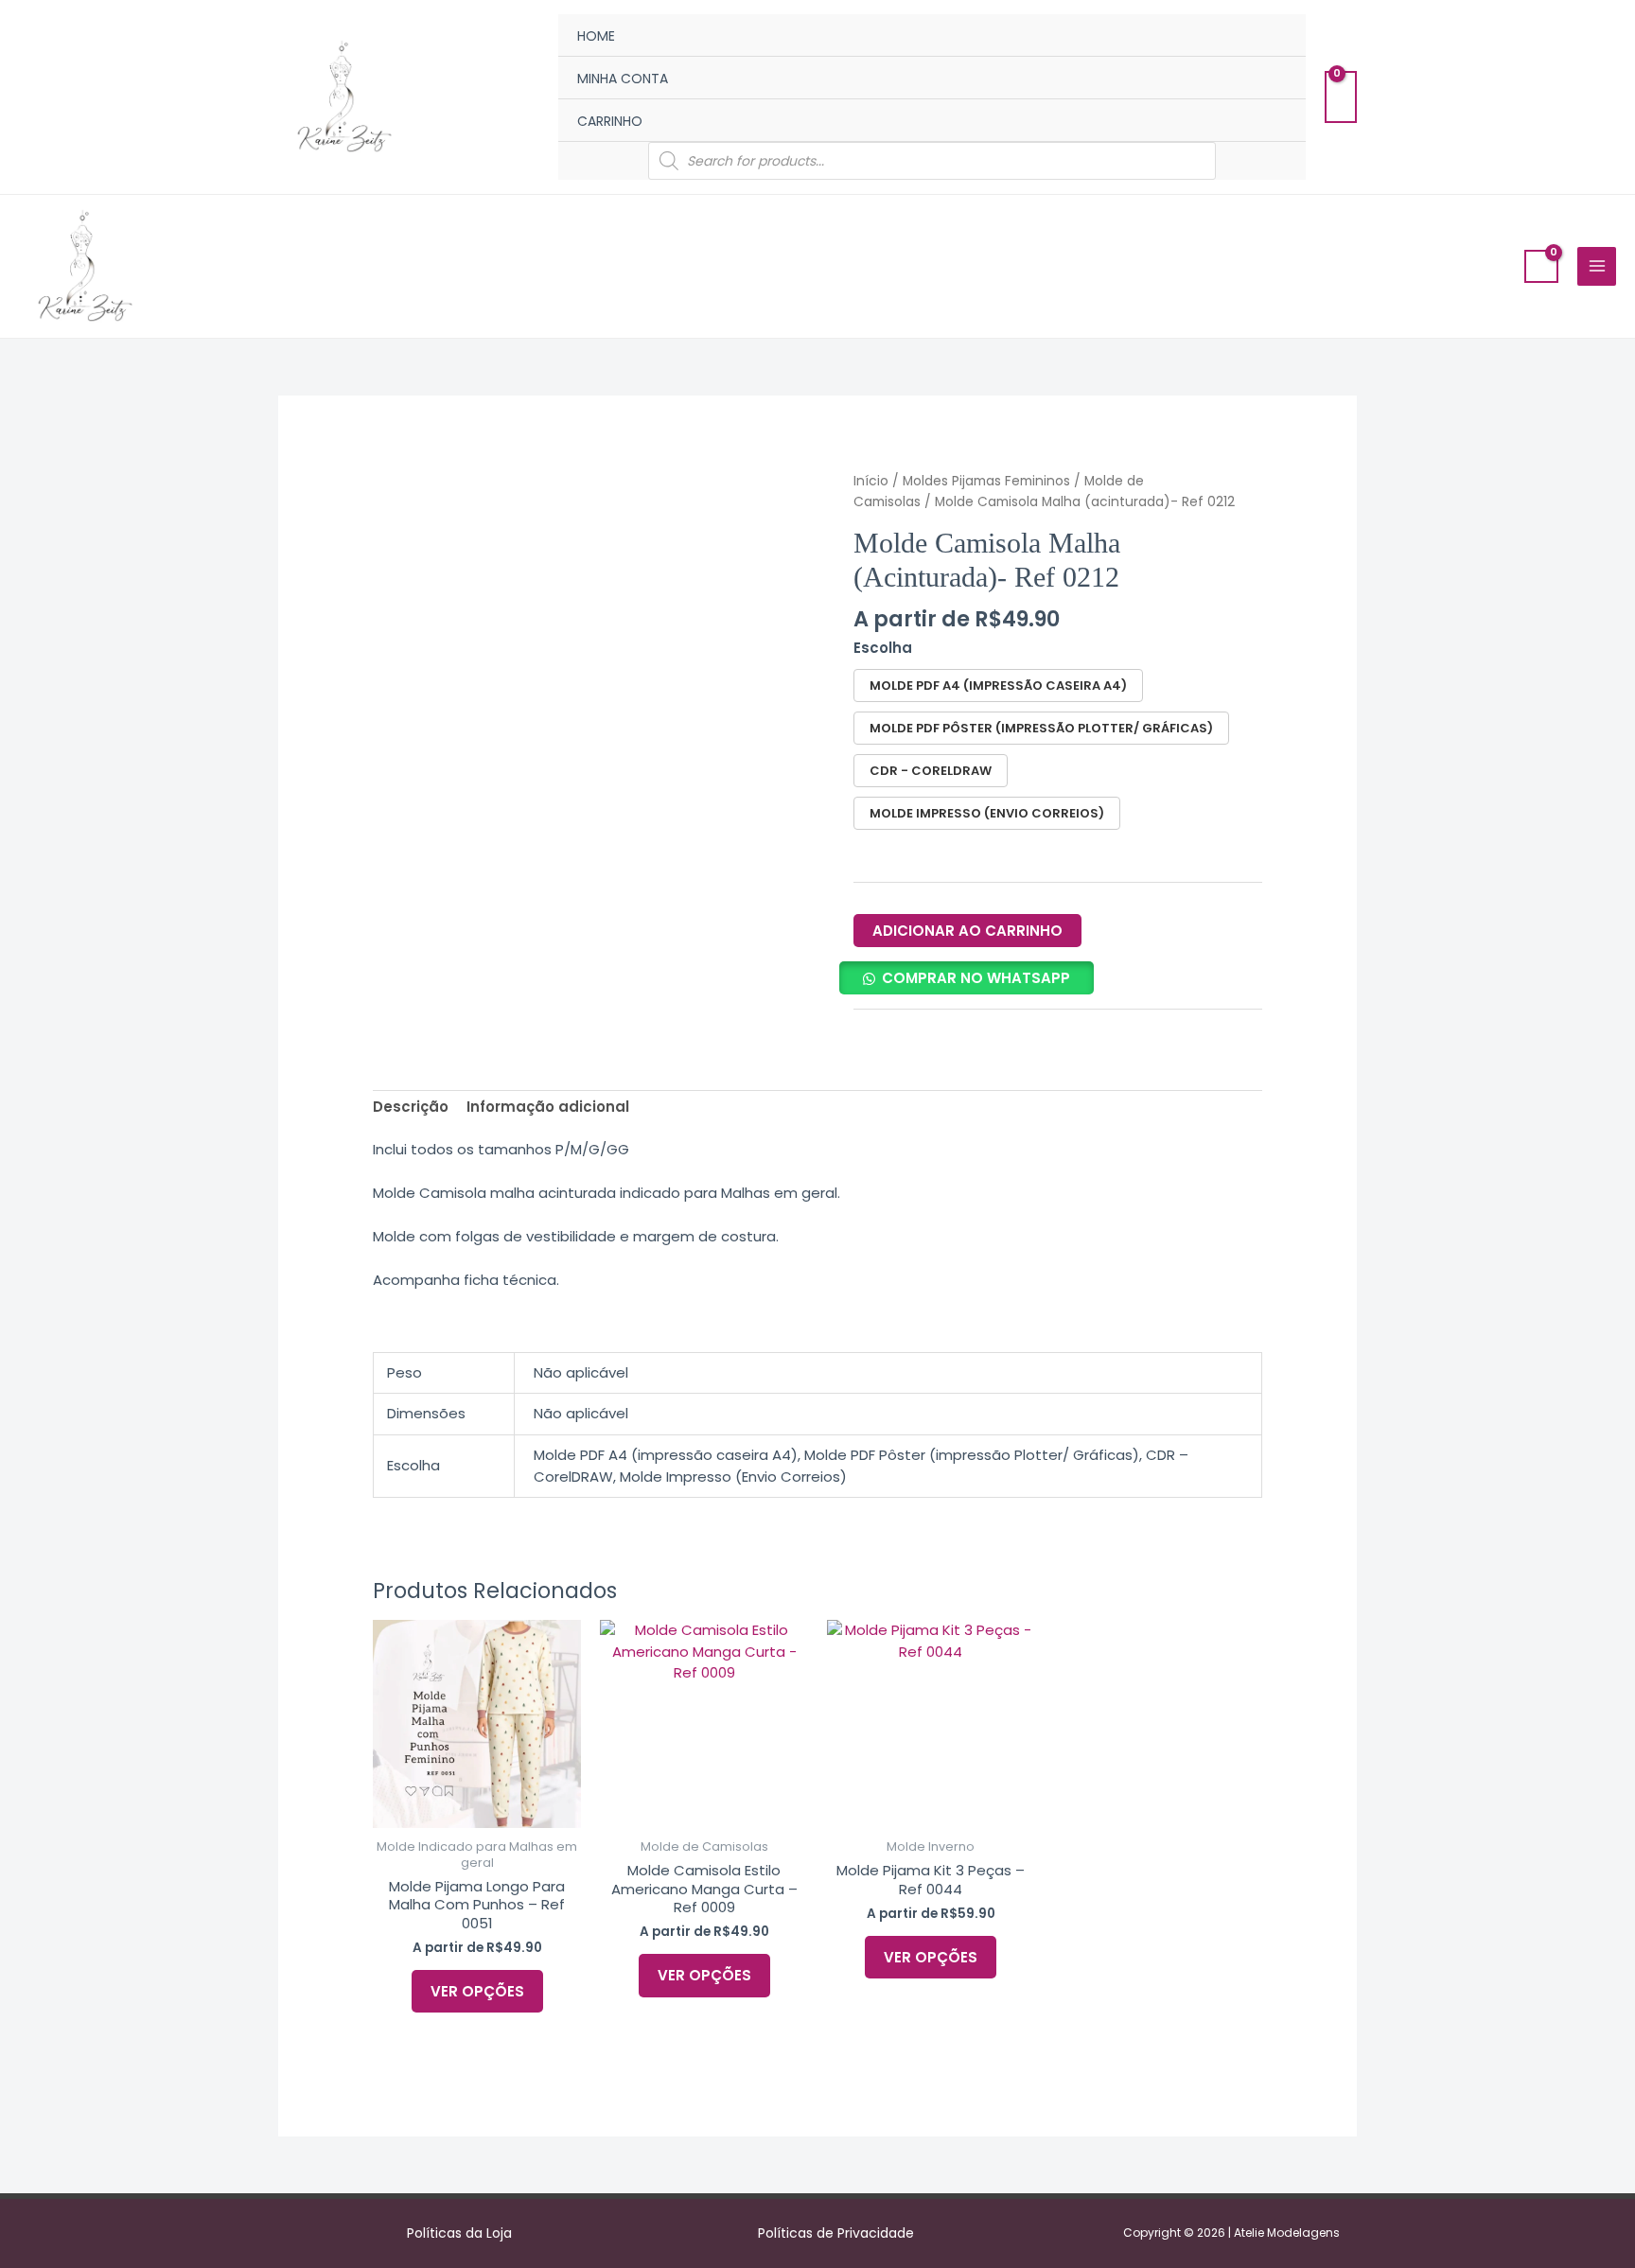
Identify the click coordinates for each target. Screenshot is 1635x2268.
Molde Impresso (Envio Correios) (987, 813)
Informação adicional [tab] (548, 1107)
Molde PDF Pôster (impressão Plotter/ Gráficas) (1041, 728)
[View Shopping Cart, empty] (1341, 97)
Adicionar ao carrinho (967, 931)
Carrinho (610, 121)
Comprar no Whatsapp (976, 978)
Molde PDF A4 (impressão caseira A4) (998, 686)
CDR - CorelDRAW (931, 771)
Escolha (883, 648)
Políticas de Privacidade (836, 2233)
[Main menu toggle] (1597, 266)
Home (596, 36)
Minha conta (623, 79)
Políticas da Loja (459, 2233)
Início (871, 481)
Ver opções (477, 1991)
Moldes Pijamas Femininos (986, 481)
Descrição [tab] (411, 1107)
